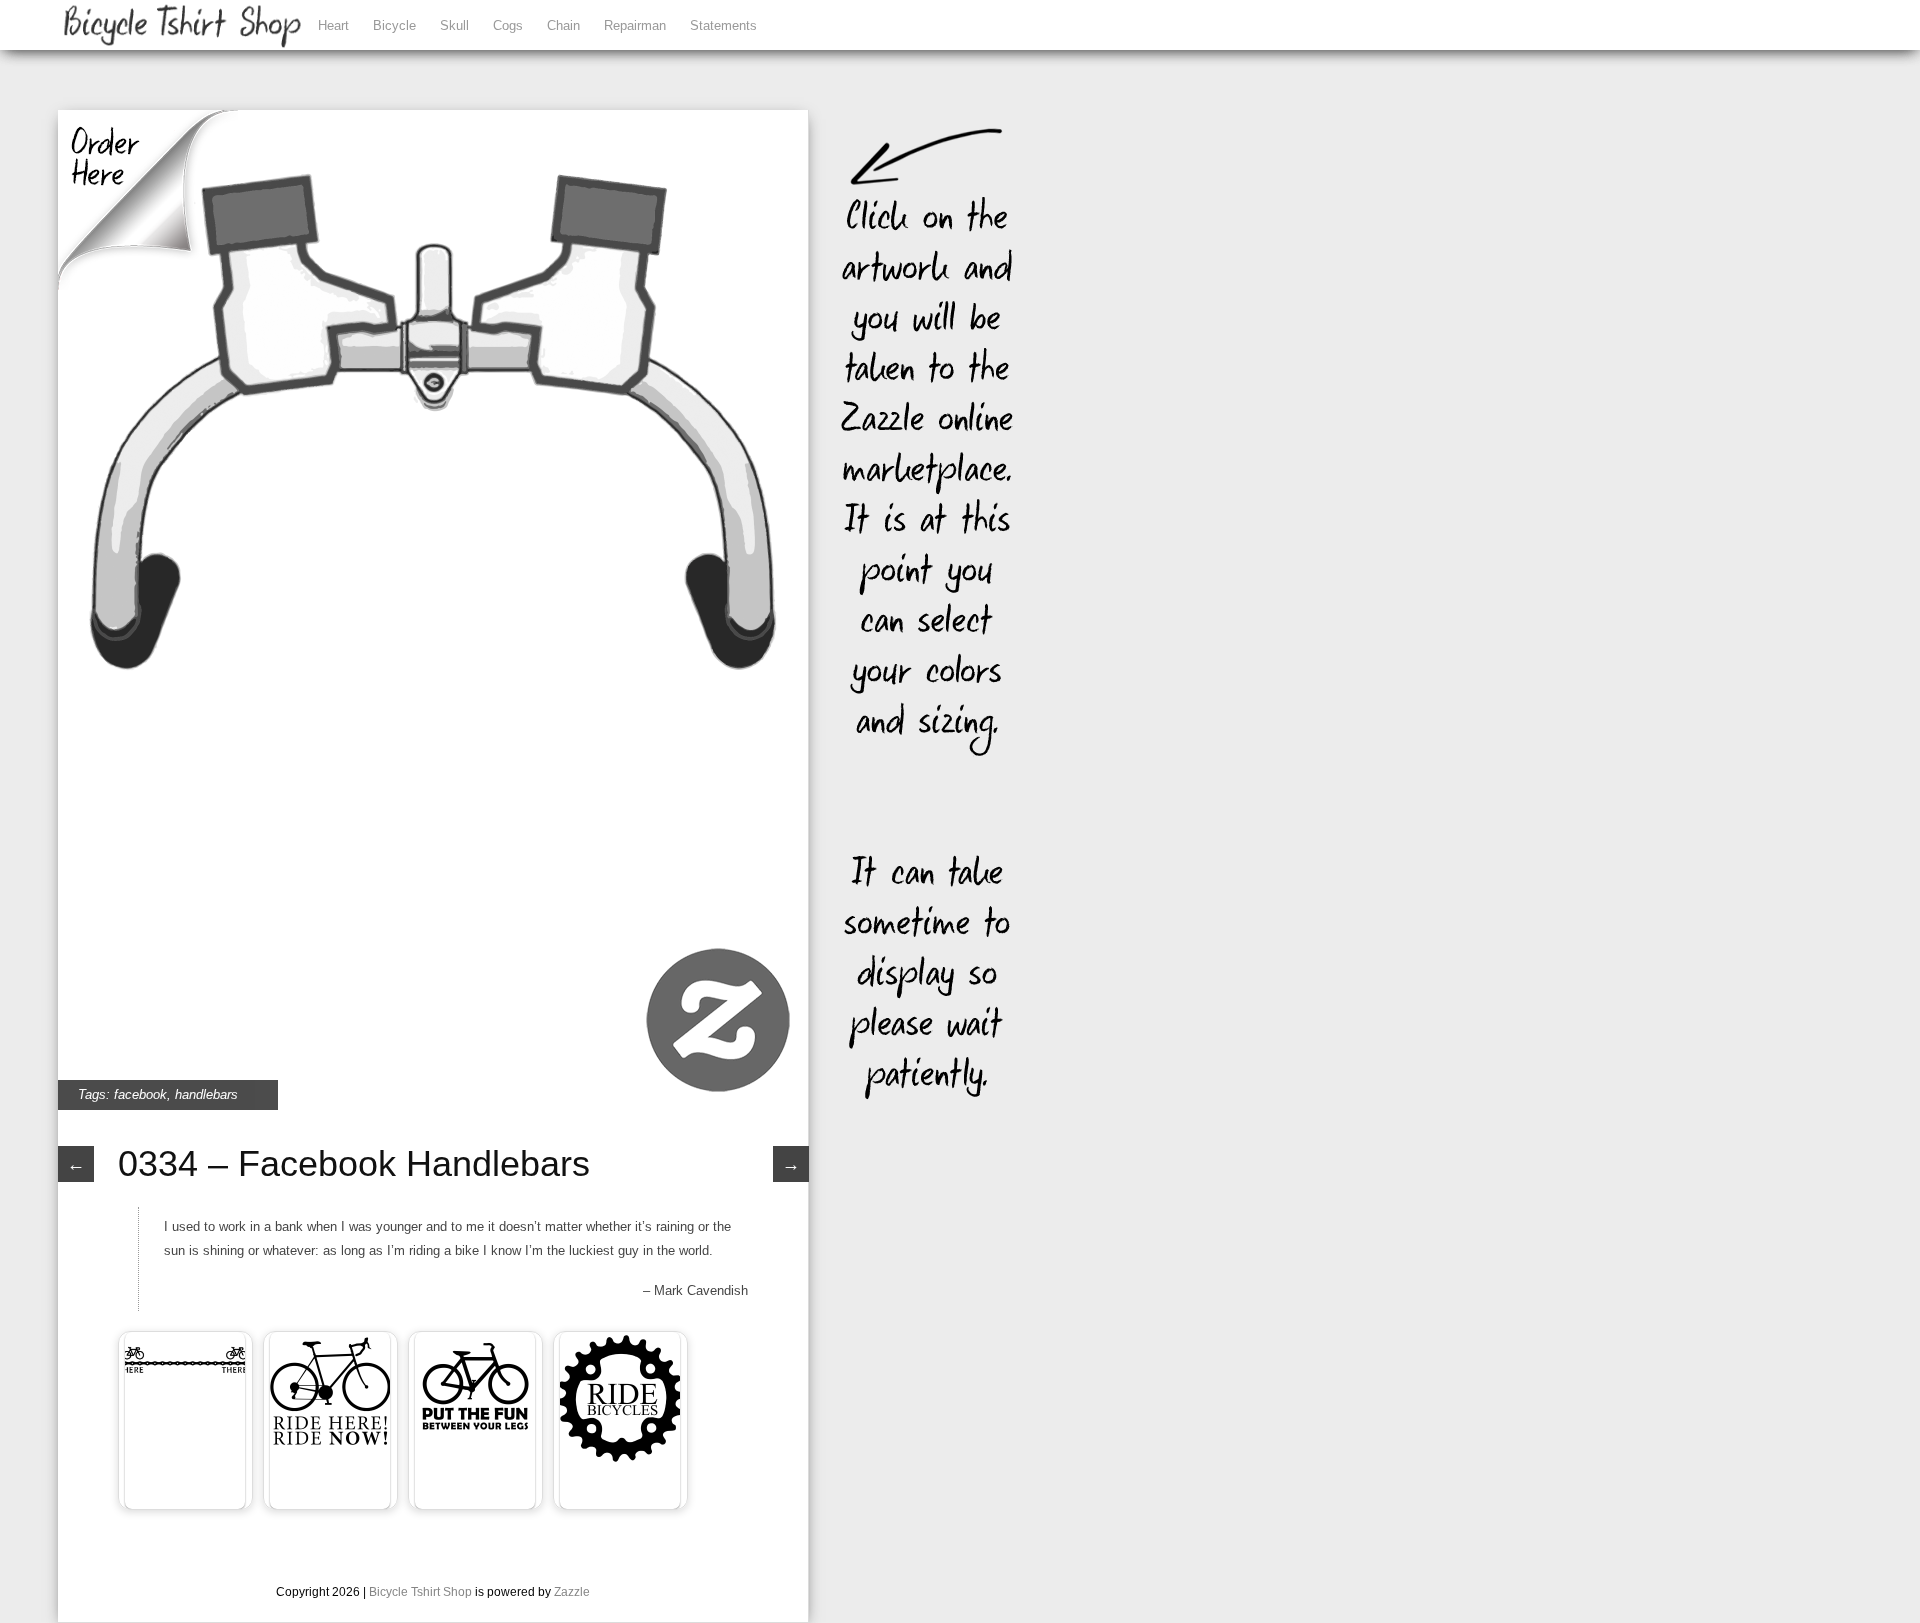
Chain (563, 25)
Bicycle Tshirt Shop (420, 1592)
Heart (333, 25)
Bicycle (394, 25)
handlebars (206, 1094)
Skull (454, 25)
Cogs (508, 25)
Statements (723, 25)
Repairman (635, 25)
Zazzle (572, 1592)
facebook (140, 1094)
